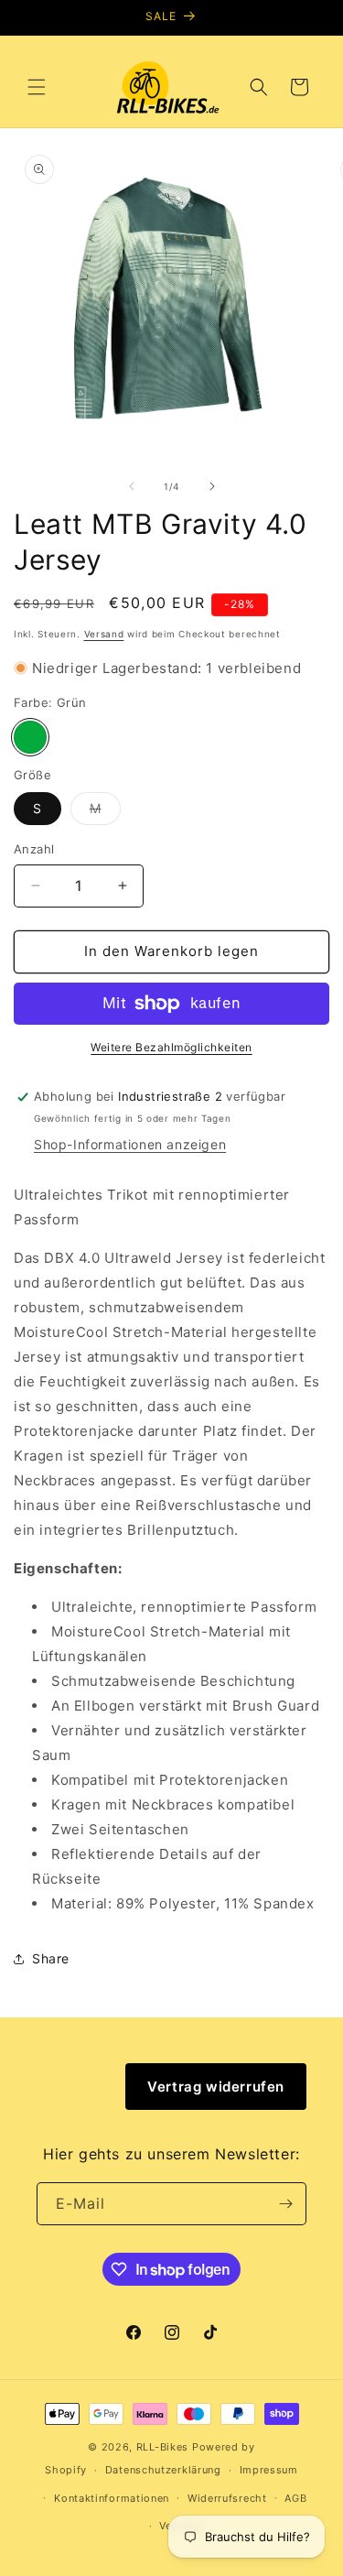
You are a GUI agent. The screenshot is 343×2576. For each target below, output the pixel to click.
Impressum (269, 2470)
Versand (104, 634)
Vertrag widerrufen (216, 2087)
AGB (295, 2498)
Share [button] (51, 1958)
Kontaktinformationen (112, 2498)
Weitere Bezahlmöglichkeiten (171, 1047)
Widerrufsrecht (227, 2498)
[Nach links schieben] (132, 486)
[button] (37, 87)
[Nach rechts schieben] (212, 486)
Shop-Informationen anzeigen (130, 1144)
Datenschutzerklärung (163, 2470)
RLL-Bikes (162, 2447)
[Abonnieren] (285, 2204)
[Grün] (30, 737)
